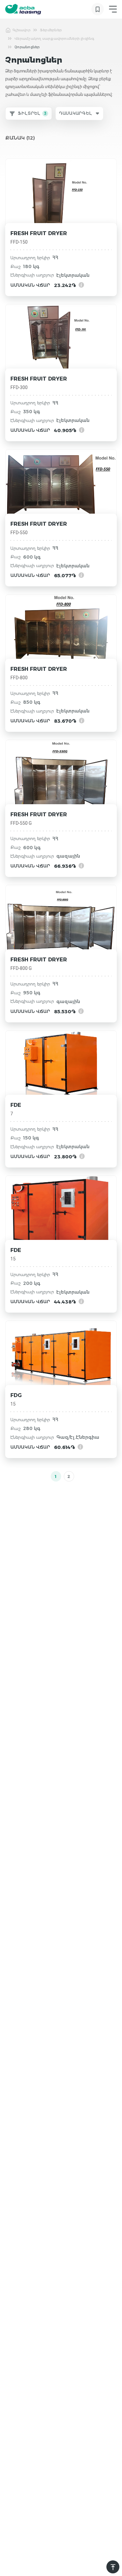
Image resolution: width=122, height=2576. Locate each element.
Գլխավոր (21, 30)
